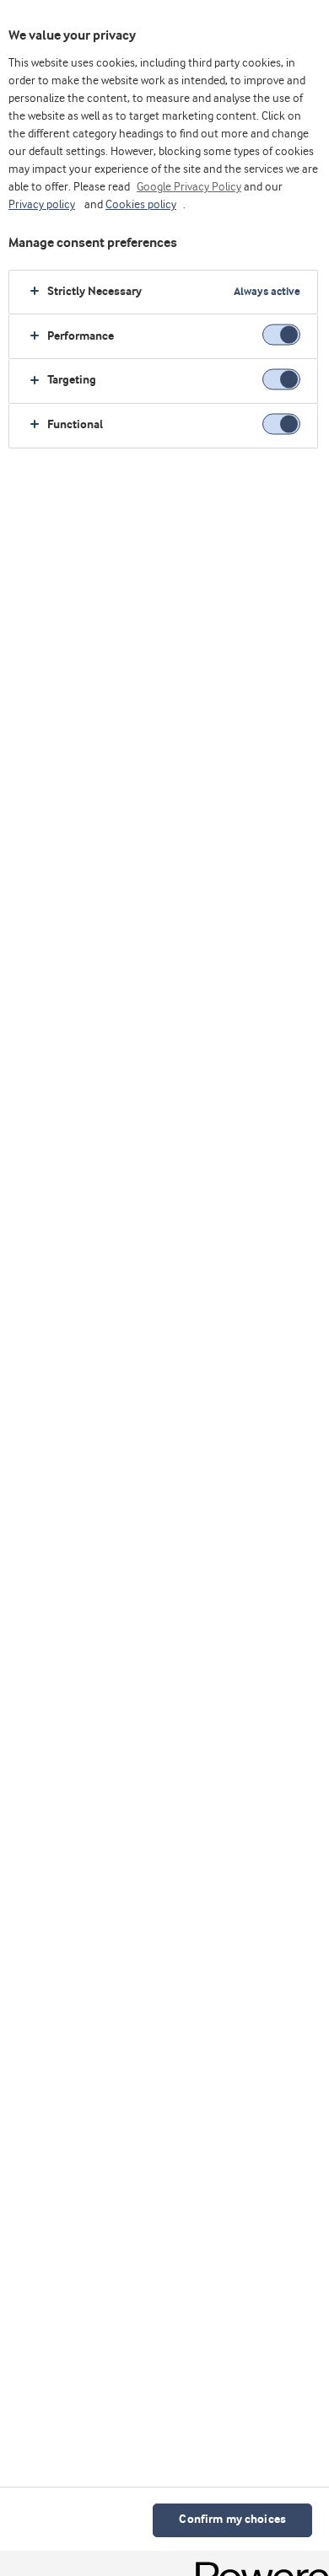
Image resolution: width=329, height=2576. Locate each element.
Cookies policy (141, 205)
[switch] (281, 335)
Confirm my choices (232, 2520)
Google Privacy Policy (189, 187)
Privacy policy (42, 205)
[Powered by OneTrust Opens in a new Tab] (256, 2565)
